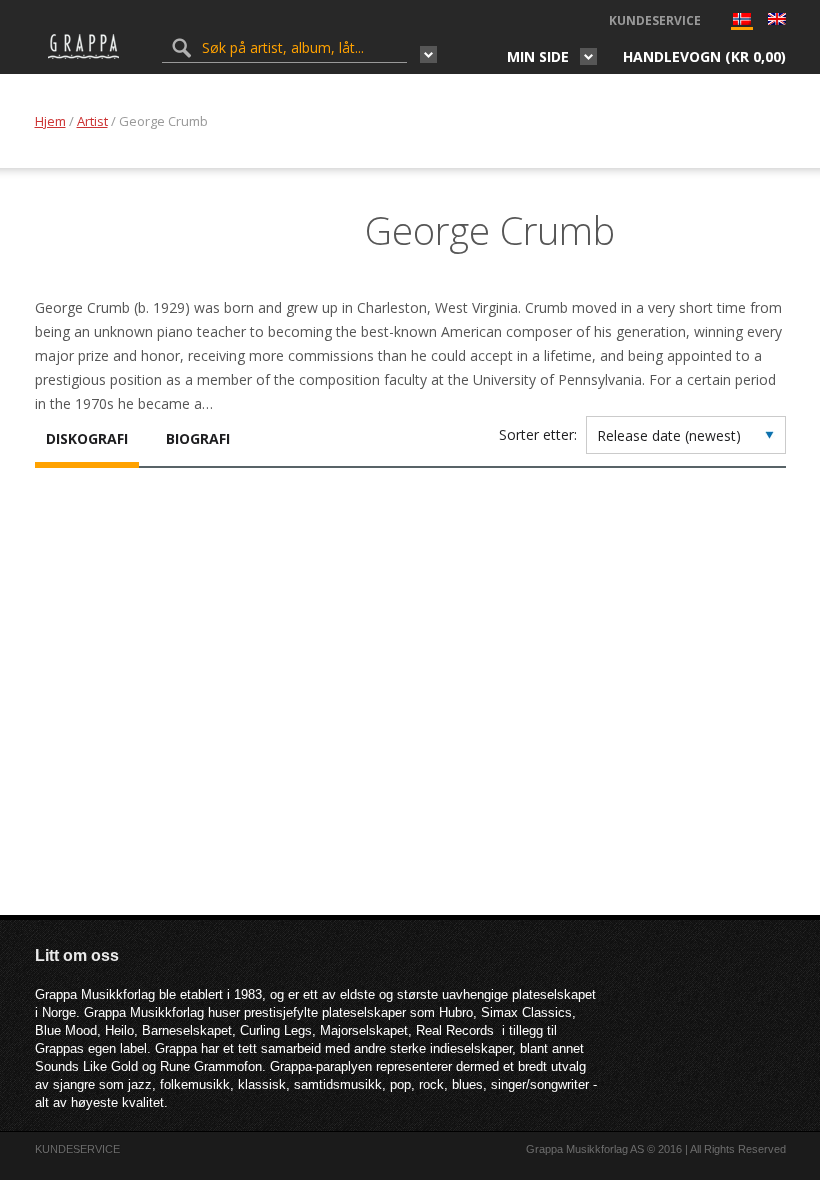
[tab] (87, 441)
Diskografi (87, 438)
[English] (777, 21)
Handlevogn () (704, 56)
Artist (92, 121)
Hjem (50, 121)
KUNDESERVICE (655, 20)
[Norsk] (742, 23)
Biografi (198, 438)
